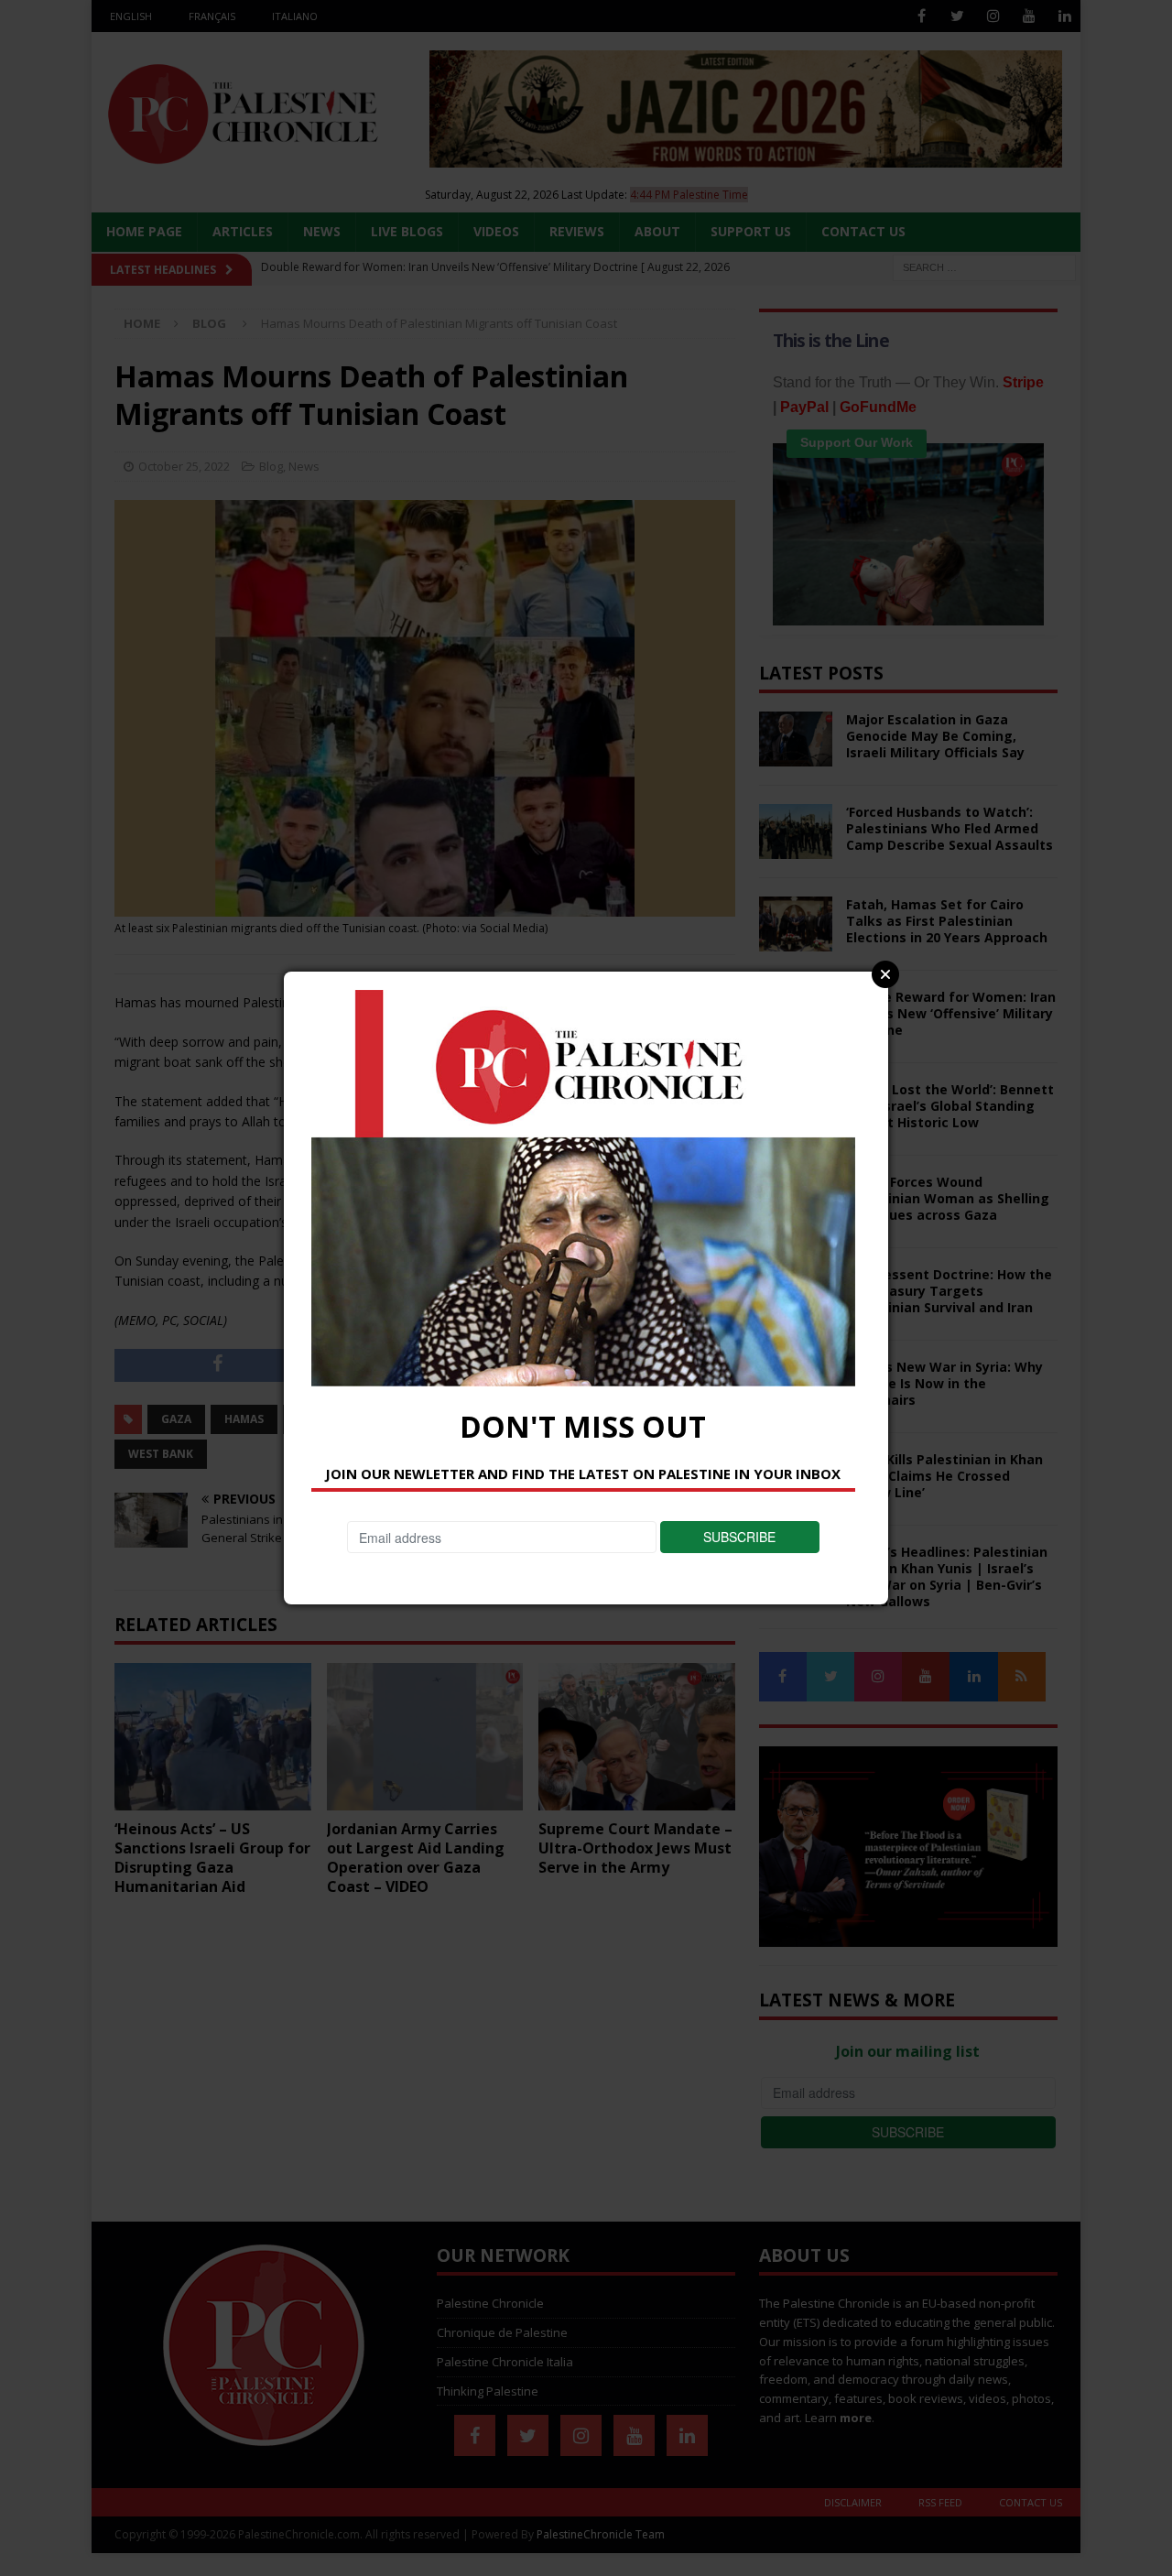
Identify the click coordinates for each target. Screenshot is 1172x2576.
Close (885, 974)
